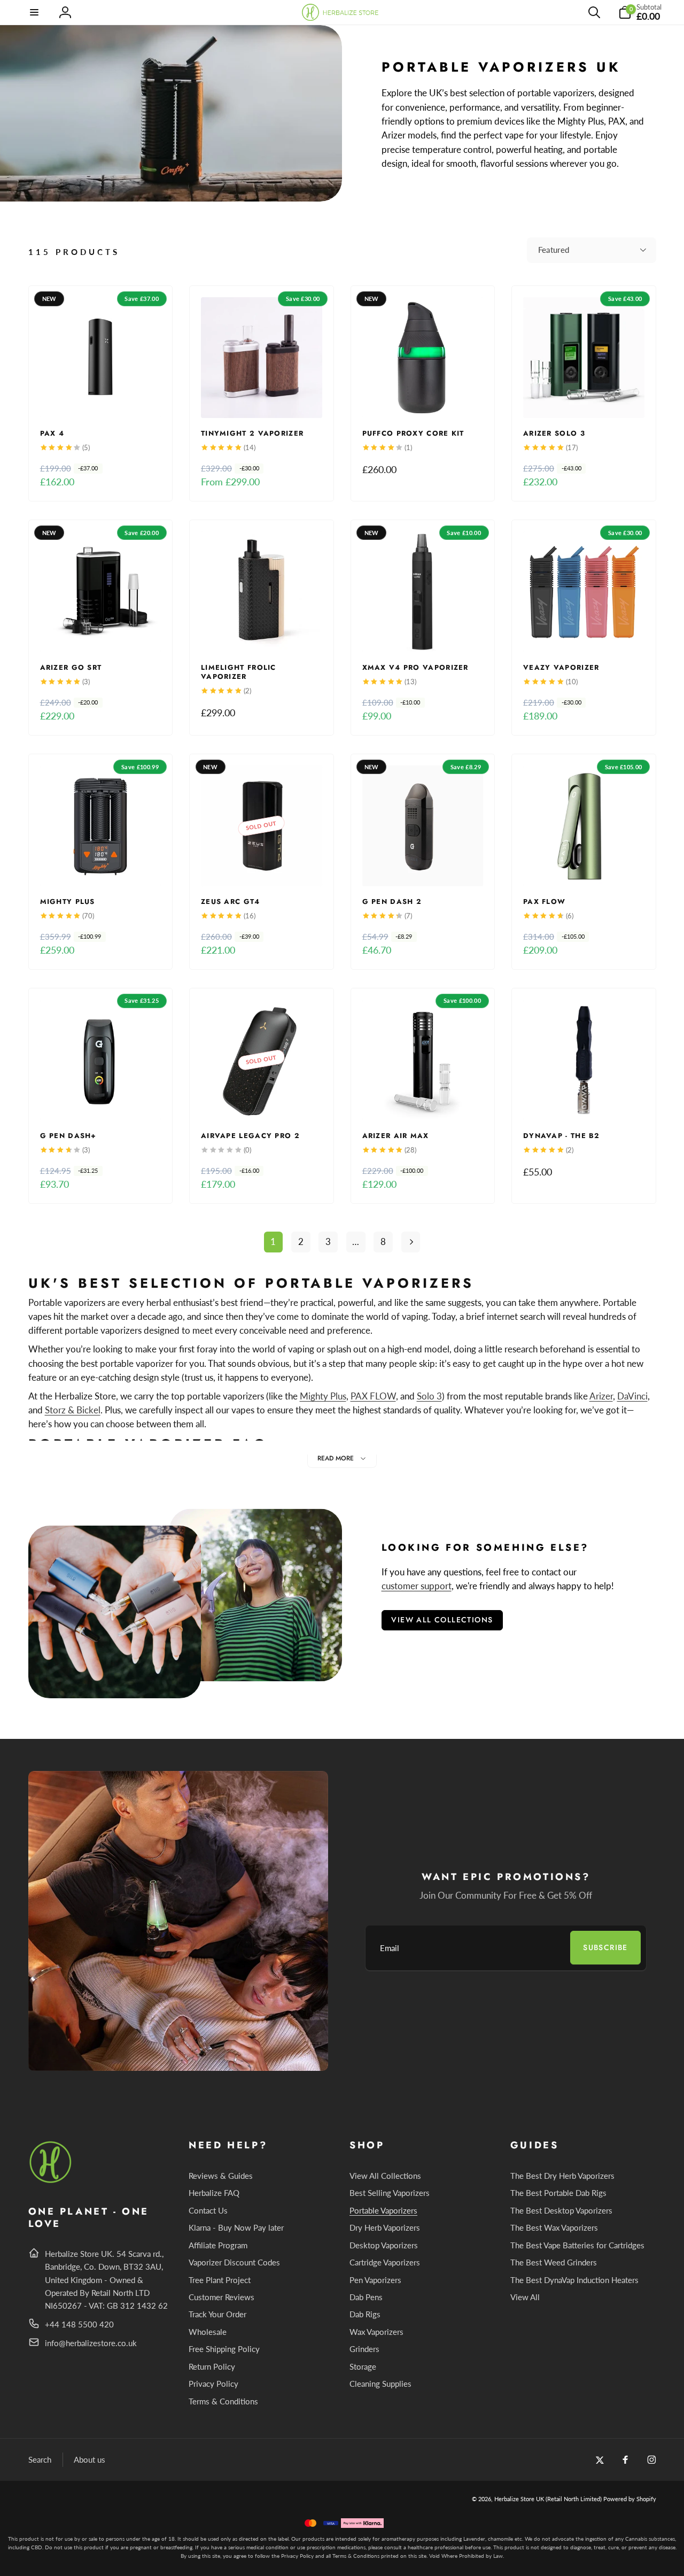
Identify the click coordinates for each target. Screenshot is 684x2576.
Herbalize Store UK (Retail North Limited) (548, 2499)
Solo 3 (429, 1396)
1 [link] (273, 1241)
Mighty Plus (323, 1396)
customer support (417, 1586)
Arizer (601, 1396)
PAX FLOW (373, 1396)
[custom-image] (51, 2181)
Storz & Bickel (73, 1410)
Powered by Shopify (630, 2499)
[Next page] (411, 1242)
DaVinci (632, 1396)
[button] (35, 12)
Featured (554, 250)
